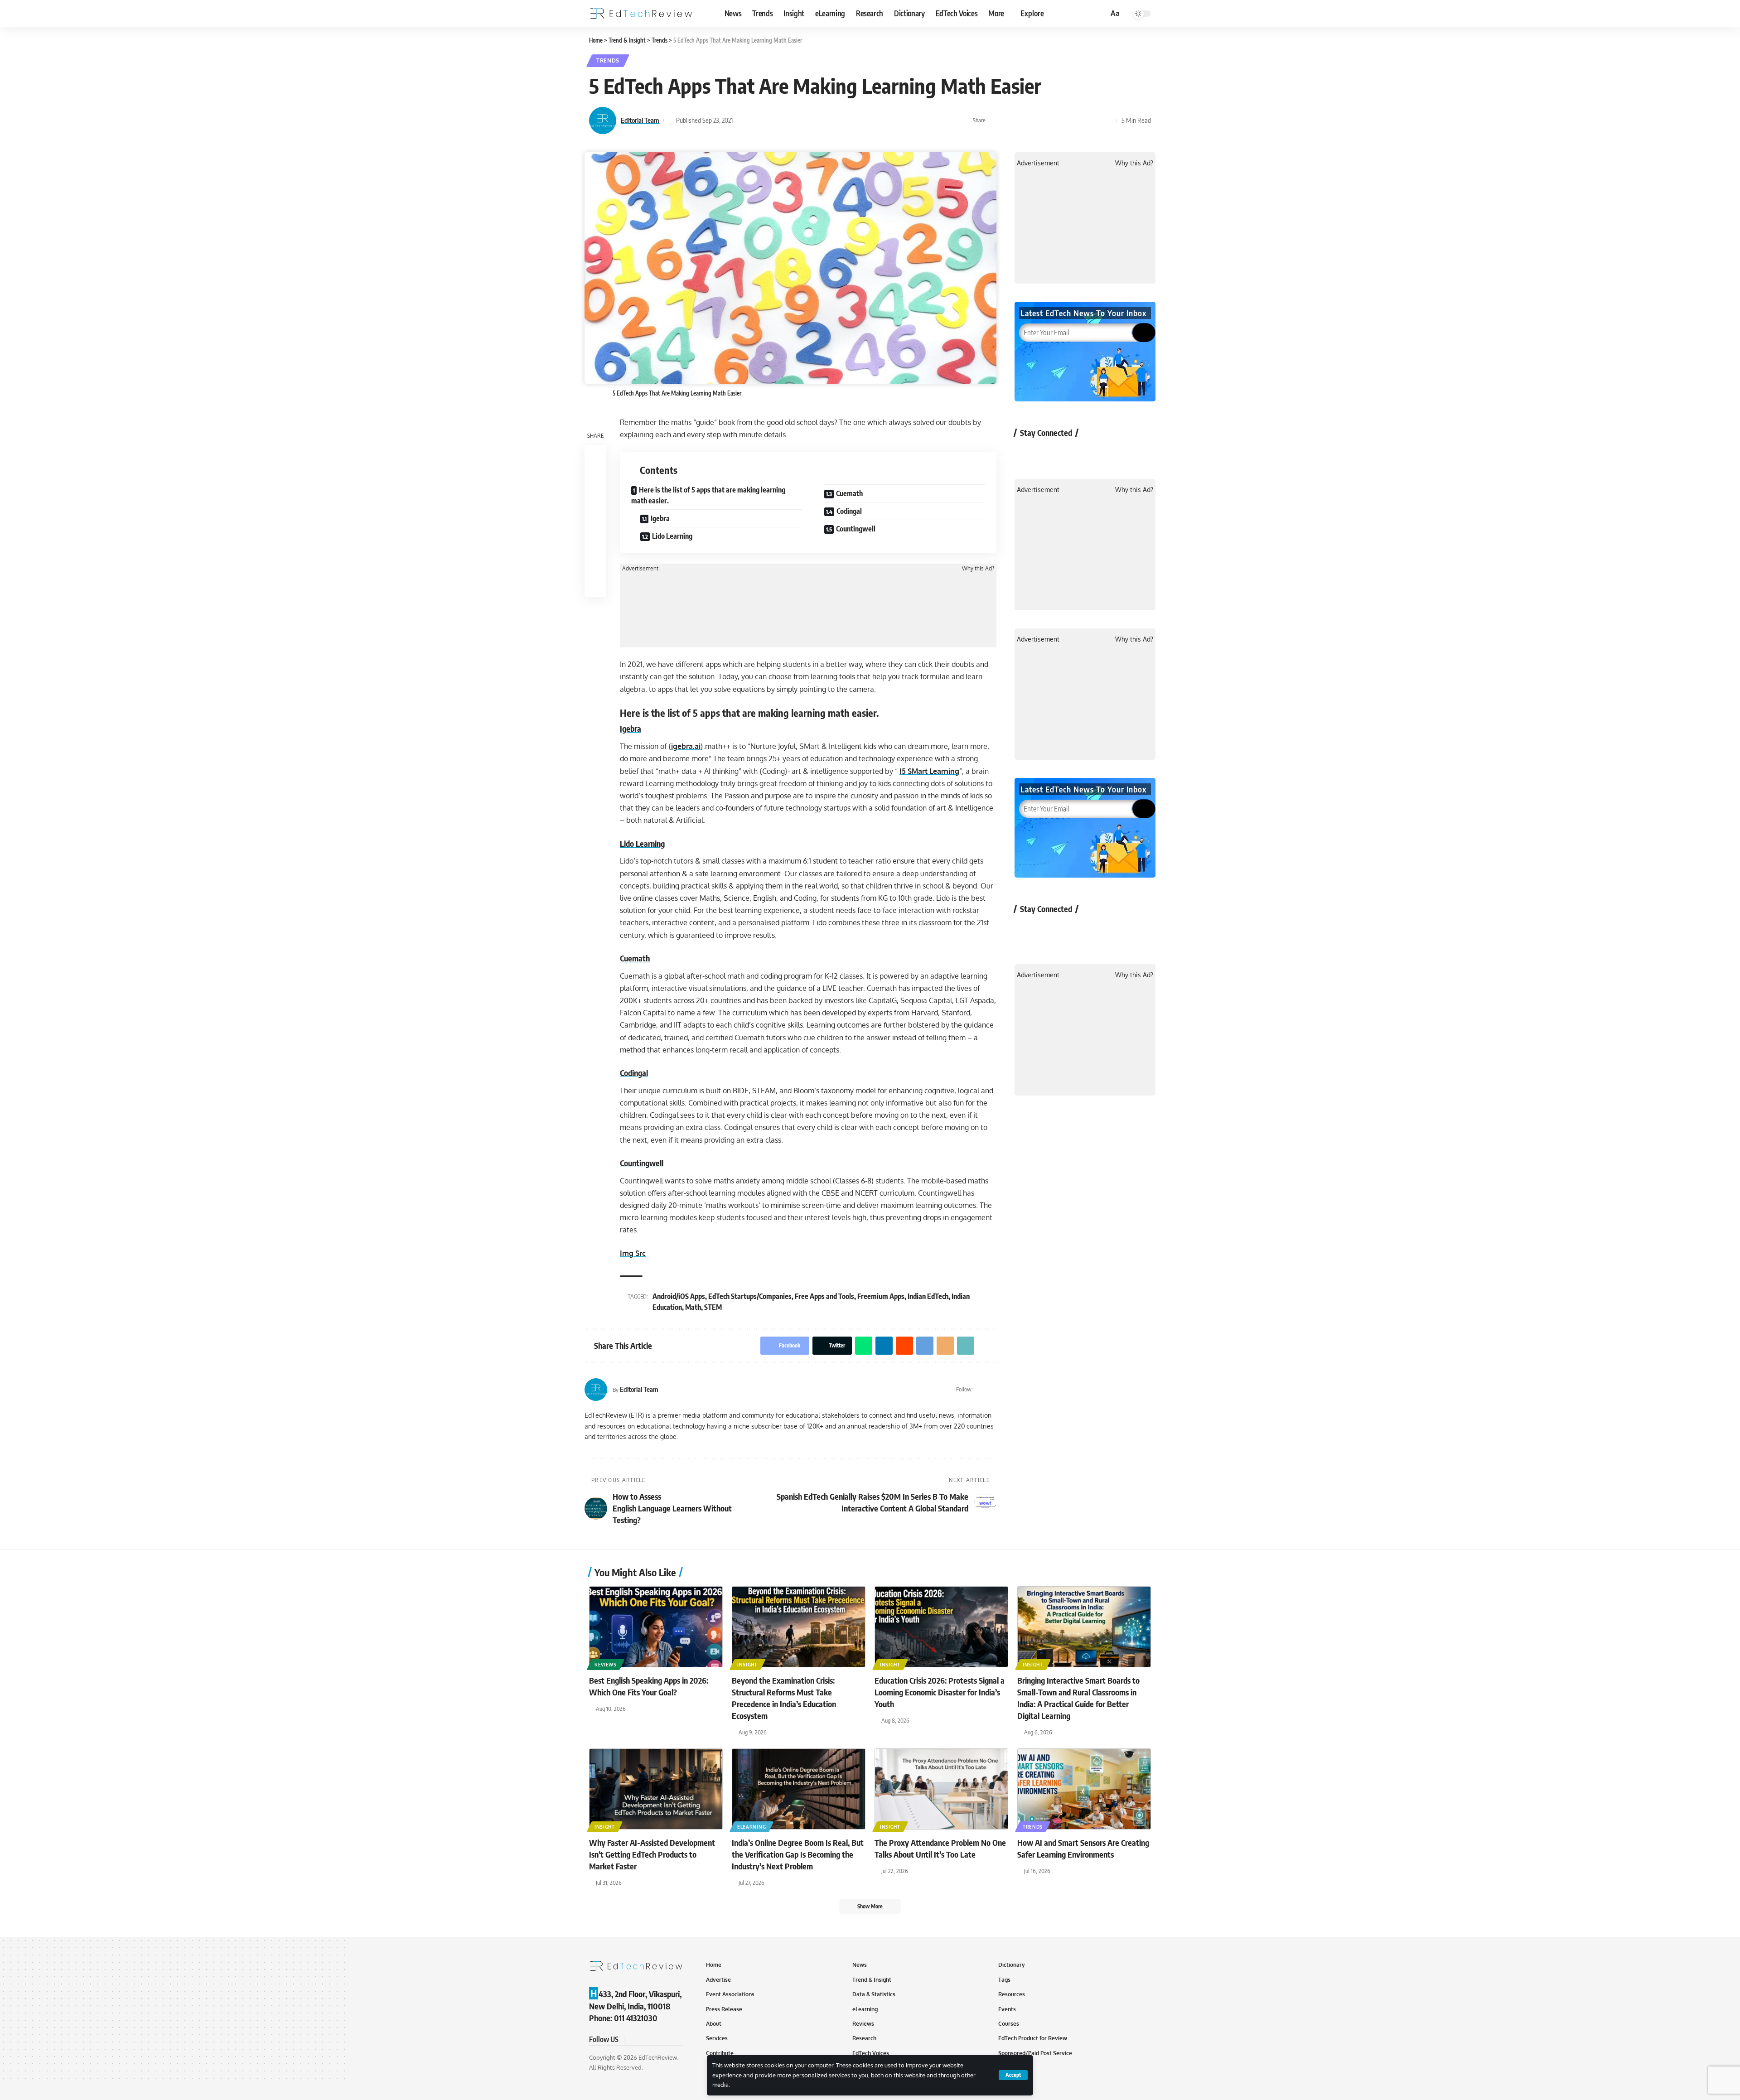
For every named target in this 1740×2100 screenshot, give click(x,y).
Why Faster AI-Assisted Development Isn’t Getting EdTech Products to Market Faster (652, 1854)
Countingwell (856, 529)
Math (693, 1307)
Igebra (660, 518)
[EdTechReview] (641, 14)
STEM (713, 1307)
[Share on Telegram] (1065, 121)
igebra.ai (686, 746)
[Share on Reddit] (1051, 121)
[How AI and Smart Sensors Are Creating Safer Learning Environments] (1084, 1789)
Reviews (606, 1665)
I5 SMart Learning (929, 771)
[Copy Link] (1093, 121)
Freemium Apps (881, 1296)
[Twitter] (981, 1390)
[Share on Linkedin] (1037, 121)
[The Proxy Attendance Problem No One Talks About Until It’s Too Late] (941, 1789)
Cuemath (849, 493)
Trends (608, 60)
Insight (747, 1665)
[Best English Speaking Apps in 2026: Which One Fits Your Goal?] (656, 1627)
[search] (1100, 14)
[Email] (1079, 121)
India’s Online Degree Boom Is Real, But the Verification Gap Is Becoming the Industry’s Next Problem (798, 1854)
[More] (1107, 121)
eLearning (752, 1827)
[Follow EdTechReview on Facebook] (1027, 453)
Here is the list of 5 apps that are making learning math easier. (708, 495)
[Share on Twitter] (1009, 121)
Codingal (849, 511)
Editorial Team (640, 120)
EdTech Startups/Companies (750, 1296)
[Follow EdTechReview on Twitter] (1051, 453)
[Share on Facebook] (995, 121)
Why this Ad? (978, 569)
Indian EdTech (928, 1296)
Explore (1032, 13)
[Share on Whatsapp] (1023, 121)
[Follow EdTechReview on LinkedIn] (1123, 453)
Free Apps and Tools (824, 1296)
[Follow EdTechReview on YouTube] (1075, 453)
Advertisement (640, 569)
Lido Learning (672, 536)
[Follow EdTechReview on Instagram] (1099, 453)
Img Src (633, 1253)
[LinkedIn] (993, 1390)
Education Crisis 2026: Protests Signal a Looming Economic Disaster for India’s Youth (940, 1692)
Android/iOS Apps (679, 1296)
